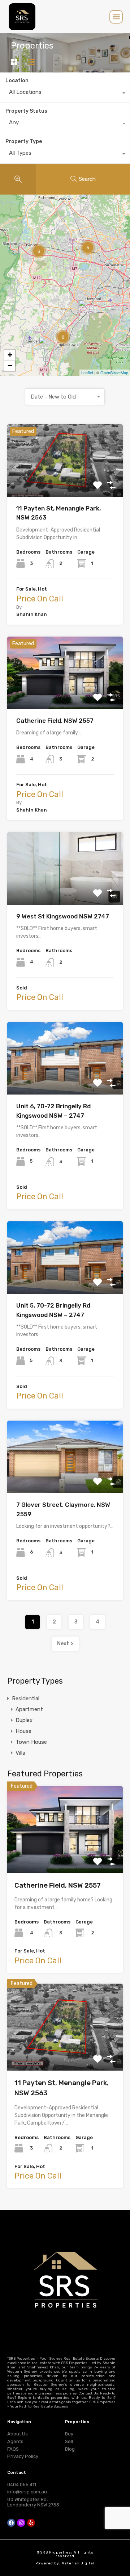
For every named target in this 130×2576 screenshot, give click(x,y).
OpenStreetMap (114, 372)
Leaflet (87, 372)
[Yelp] (31, 2523)
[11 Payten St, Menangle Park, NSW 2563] (46, 347)
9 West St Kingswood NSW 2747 (63, 916)
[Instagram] (21, 2523)
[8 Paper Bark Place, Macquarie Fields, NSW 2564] (86, 310)
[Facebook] (11, 2523)
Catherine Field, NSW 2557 (55, 721)
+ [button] (10, 355)
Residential (26, 1698)
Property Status (26, 111)
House (23, 1731)
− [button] (10, 366)
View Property (65, 482)
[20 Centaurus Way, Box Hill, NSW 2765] (88, 203)
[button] (116, 17)
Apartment (29, 1709)
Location (17, 81)
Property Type (24, 141)
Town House (31, 1742)
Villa (20, 1753)
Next (63, 1644)
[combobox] (65, 94)
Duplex (24, 1720)
